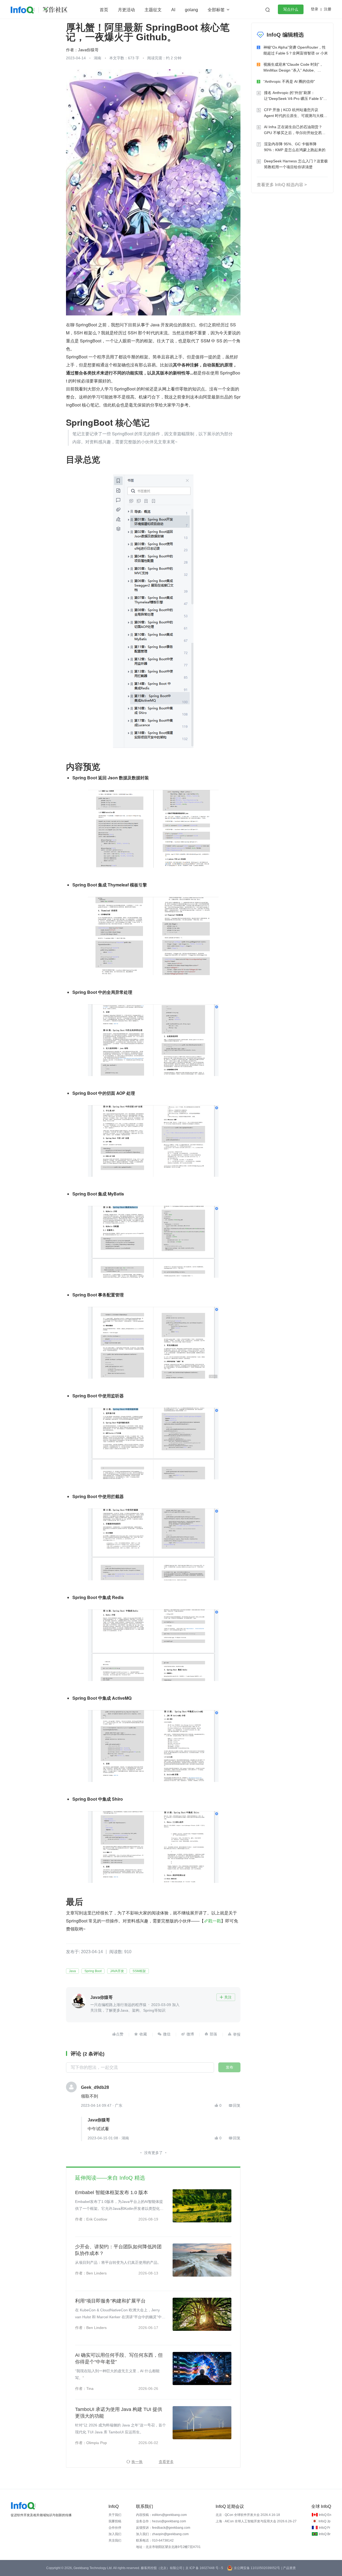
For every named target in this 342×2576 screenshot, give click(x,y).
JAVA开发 (117, 1971)
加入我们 (115, 2534)
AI (173, 10)
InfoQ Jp (324, 2521)
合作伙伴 (115, 2528)
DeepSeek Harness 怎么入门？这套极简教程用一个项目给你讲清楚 (296, 164)
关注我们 (115, 2540)
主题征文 (153, 10)
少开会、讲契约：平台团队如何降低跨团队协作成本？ (118, 2250)
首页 (104, 10)
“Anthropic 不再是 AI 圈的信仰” (289, 81)
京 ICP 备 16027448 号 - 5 (204, 2568)
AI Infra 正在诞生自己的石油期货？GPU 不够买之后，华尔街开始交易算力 (295, 130)
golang (191, 10)
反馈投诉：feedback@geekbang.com (163, 2528)
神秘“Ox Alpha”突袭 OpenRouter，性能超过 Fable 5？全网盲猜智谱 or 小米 (296, 50)
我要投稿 (115, 2521)
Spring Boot (93, 1971)
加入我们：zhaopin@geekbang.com (162, 2534)
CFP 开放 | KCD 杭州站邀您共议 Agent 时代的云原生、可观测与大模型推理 (296, 113)
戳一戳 (215, 1921)
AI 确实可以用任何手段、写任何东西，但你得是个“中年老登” (119, 2358)
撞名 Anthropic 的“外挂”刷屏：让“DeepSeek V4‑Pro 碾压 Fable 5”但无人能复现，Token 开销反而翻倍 (296, 96)
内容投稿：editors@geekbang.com (161, 2515)
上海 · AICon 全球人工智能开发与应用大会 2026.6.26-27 (256, 2521)
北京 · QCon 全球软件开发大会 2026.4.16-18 (248, 2515)
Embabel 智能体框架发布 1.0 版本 (112, 2192)
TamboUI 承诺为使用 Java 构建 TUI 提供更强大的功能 (119, 2413)
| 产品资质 (289, 2568)
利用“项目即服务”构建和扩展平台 (110, 2301)
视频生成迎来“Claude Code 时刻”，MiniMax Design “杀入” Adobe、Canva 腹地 (293, 68)
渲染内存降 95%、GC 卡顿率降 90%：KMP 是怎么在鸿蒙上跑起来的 (295, 147)
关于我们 (115, 2515)
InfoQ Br (325, 2534)
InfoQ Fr (324, 2528)
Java (72, 1971)
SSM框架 (139, 1971)
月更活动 (126, 10)
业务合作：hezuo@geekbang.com (161, 2521)
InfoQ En (325, 2515)
